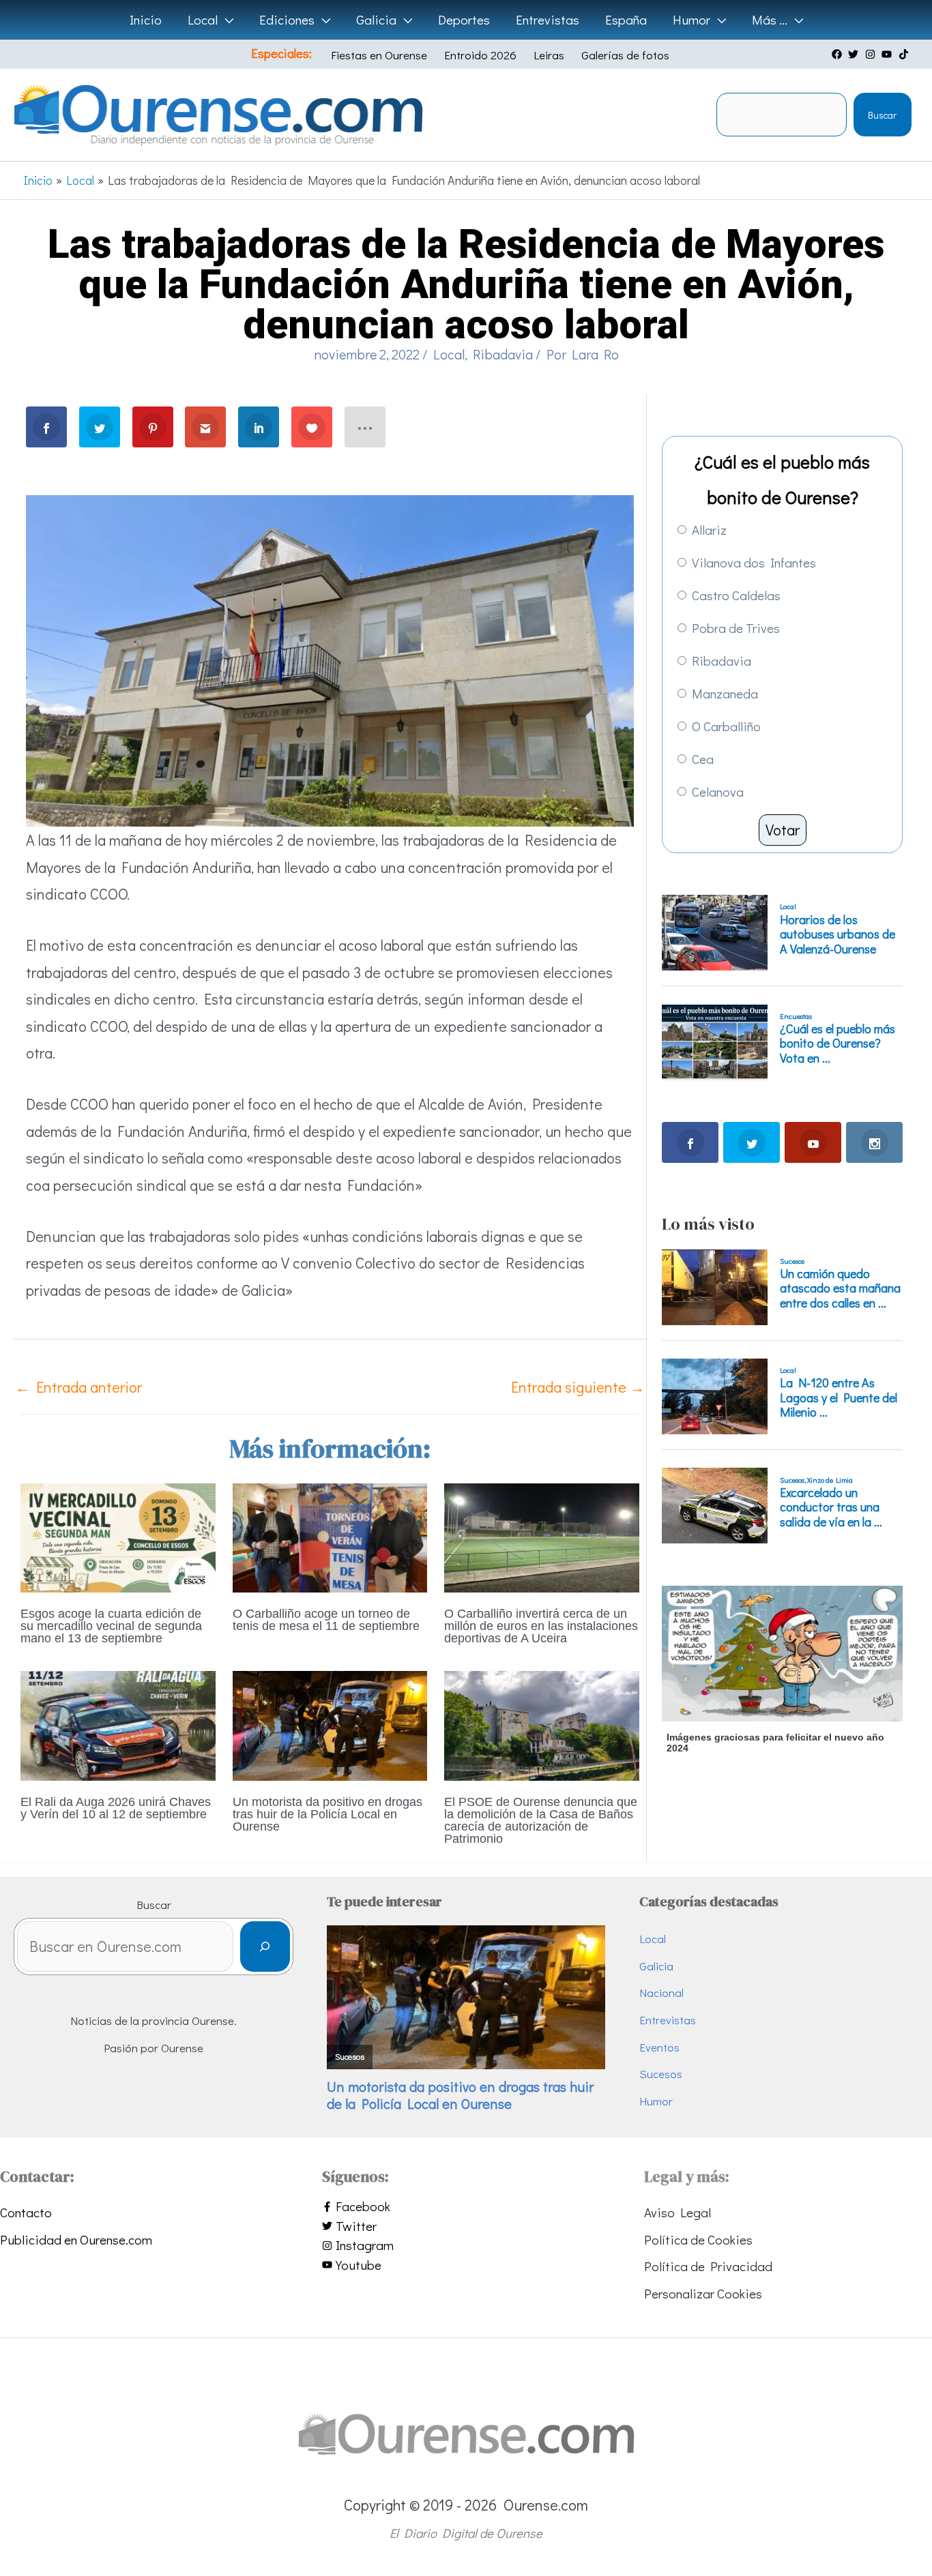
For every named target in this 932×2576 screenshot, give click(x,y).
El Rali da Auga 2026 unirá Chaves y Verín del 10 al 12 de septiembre (116, 1808)
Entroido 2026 (480, 55)
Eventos (659, 2047)
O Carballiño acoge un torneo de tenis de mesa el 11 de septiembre (326, 1620)
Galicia (656, 1966)
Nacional (661, 1993)
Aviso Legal (678, 2212)
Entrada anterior (78, 1387)
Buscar (882, 115)
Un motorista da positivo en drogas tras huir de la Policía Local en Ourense (327, 1814)
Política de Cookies (698, 2239)
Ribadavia (503, 354)
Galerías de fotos (625, 55)
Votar (783, 830)
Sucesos (661, 2074)
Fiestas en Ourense (379, 55)
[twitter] (855, 54)
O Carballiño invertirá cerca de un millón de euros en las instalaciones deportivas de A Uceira (541, 1626)
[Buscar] (265, 1947)
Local (449, 354)
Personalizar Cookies (703, 2293)
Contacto (26, 2212)
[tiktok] (905, 54)
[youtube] (888, 54)
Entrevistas (668, 2020)
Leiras (549, 55)
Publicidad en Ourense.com (76, 2239)
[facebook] (839, 54)
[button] (225, 20)
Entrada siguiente (578, 1387)
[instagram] (872, 54)
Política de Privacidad (708, 2266)
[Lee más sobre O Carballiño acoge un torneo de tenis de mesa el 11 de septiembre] (330, 1536)
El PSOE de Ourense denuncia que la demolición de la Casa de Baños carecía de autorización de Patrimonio (541, 1820)
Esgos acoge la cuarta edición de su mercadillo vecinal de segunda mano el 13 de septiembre (111, 1626)
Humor (656, 2101)
